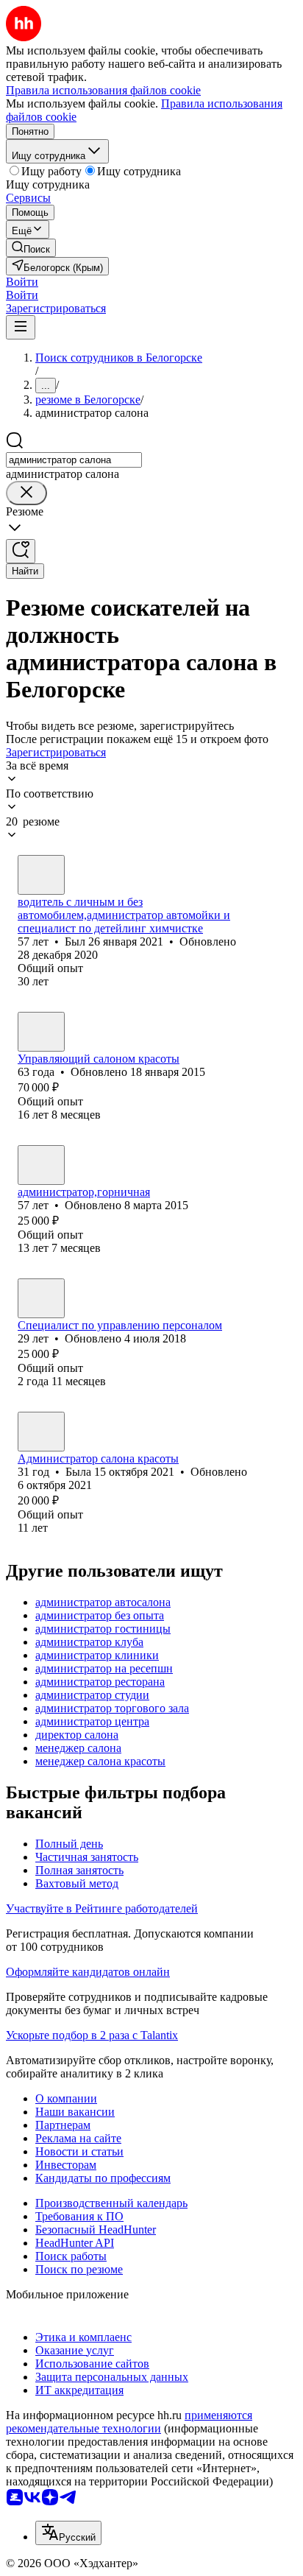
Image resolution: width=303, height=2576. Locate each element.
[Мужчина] (41, 875)
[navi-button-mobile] (21, 327)
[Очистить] (26, 493)
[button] (22, 282)
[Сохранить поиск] (21, 551)
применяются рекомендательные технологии (129, 2422)
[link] (31, 248)
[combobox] (74, 460)
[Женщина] (41, 1165)
